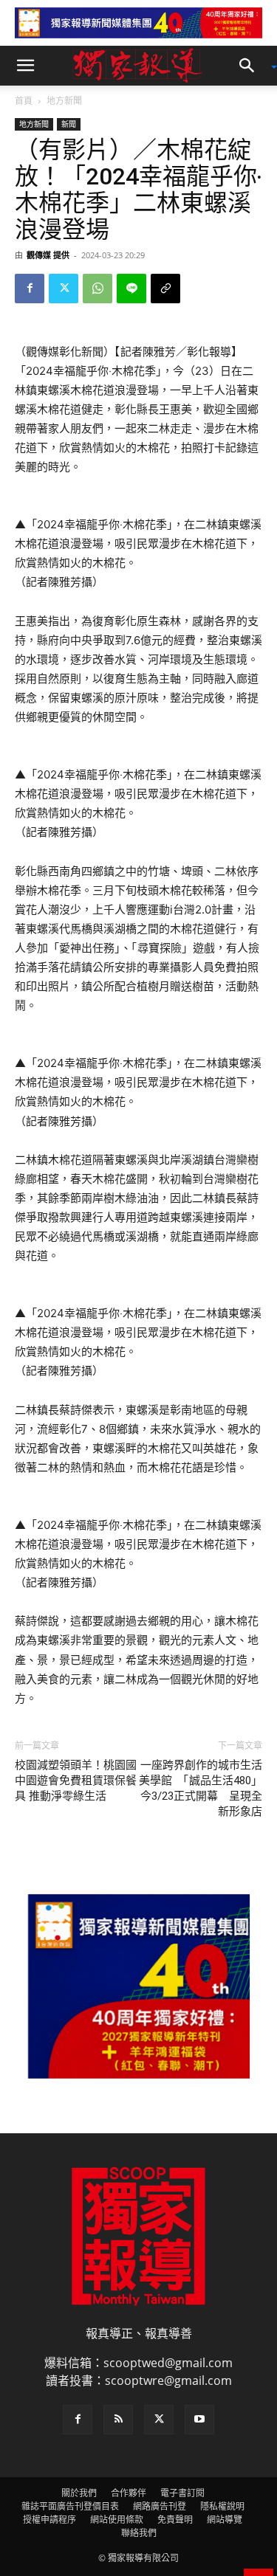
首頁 (24, 101)
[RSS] (118, 2420)
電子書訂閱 (182, 2493)
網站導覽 (225, 2520)
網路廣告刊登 (160, 2506)
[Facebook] (30, 289)
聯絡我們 (139, 2533)
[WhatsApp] (98, 289)
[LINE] (131, 289)
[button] (25, 66)
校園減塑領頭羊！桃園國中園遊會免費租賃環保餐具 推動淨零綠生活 (76, 1781)
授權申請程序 (49, 2520)
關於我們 (79, 2493)
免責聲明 (175, 2520)
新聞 (69, 124)
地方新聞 (64, 101)
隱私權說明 (222, 2506)
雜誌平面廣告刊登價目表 (70, 2506)
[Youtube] (199, 2420)
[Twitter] (64, 289)
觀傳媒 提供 (48, 255)
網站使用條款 (117, 2520)
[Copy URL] (165, 289)
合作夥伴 (129, 2493)
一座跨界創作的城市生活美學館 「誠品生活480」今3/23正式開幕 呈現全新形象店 (201, 1788)
